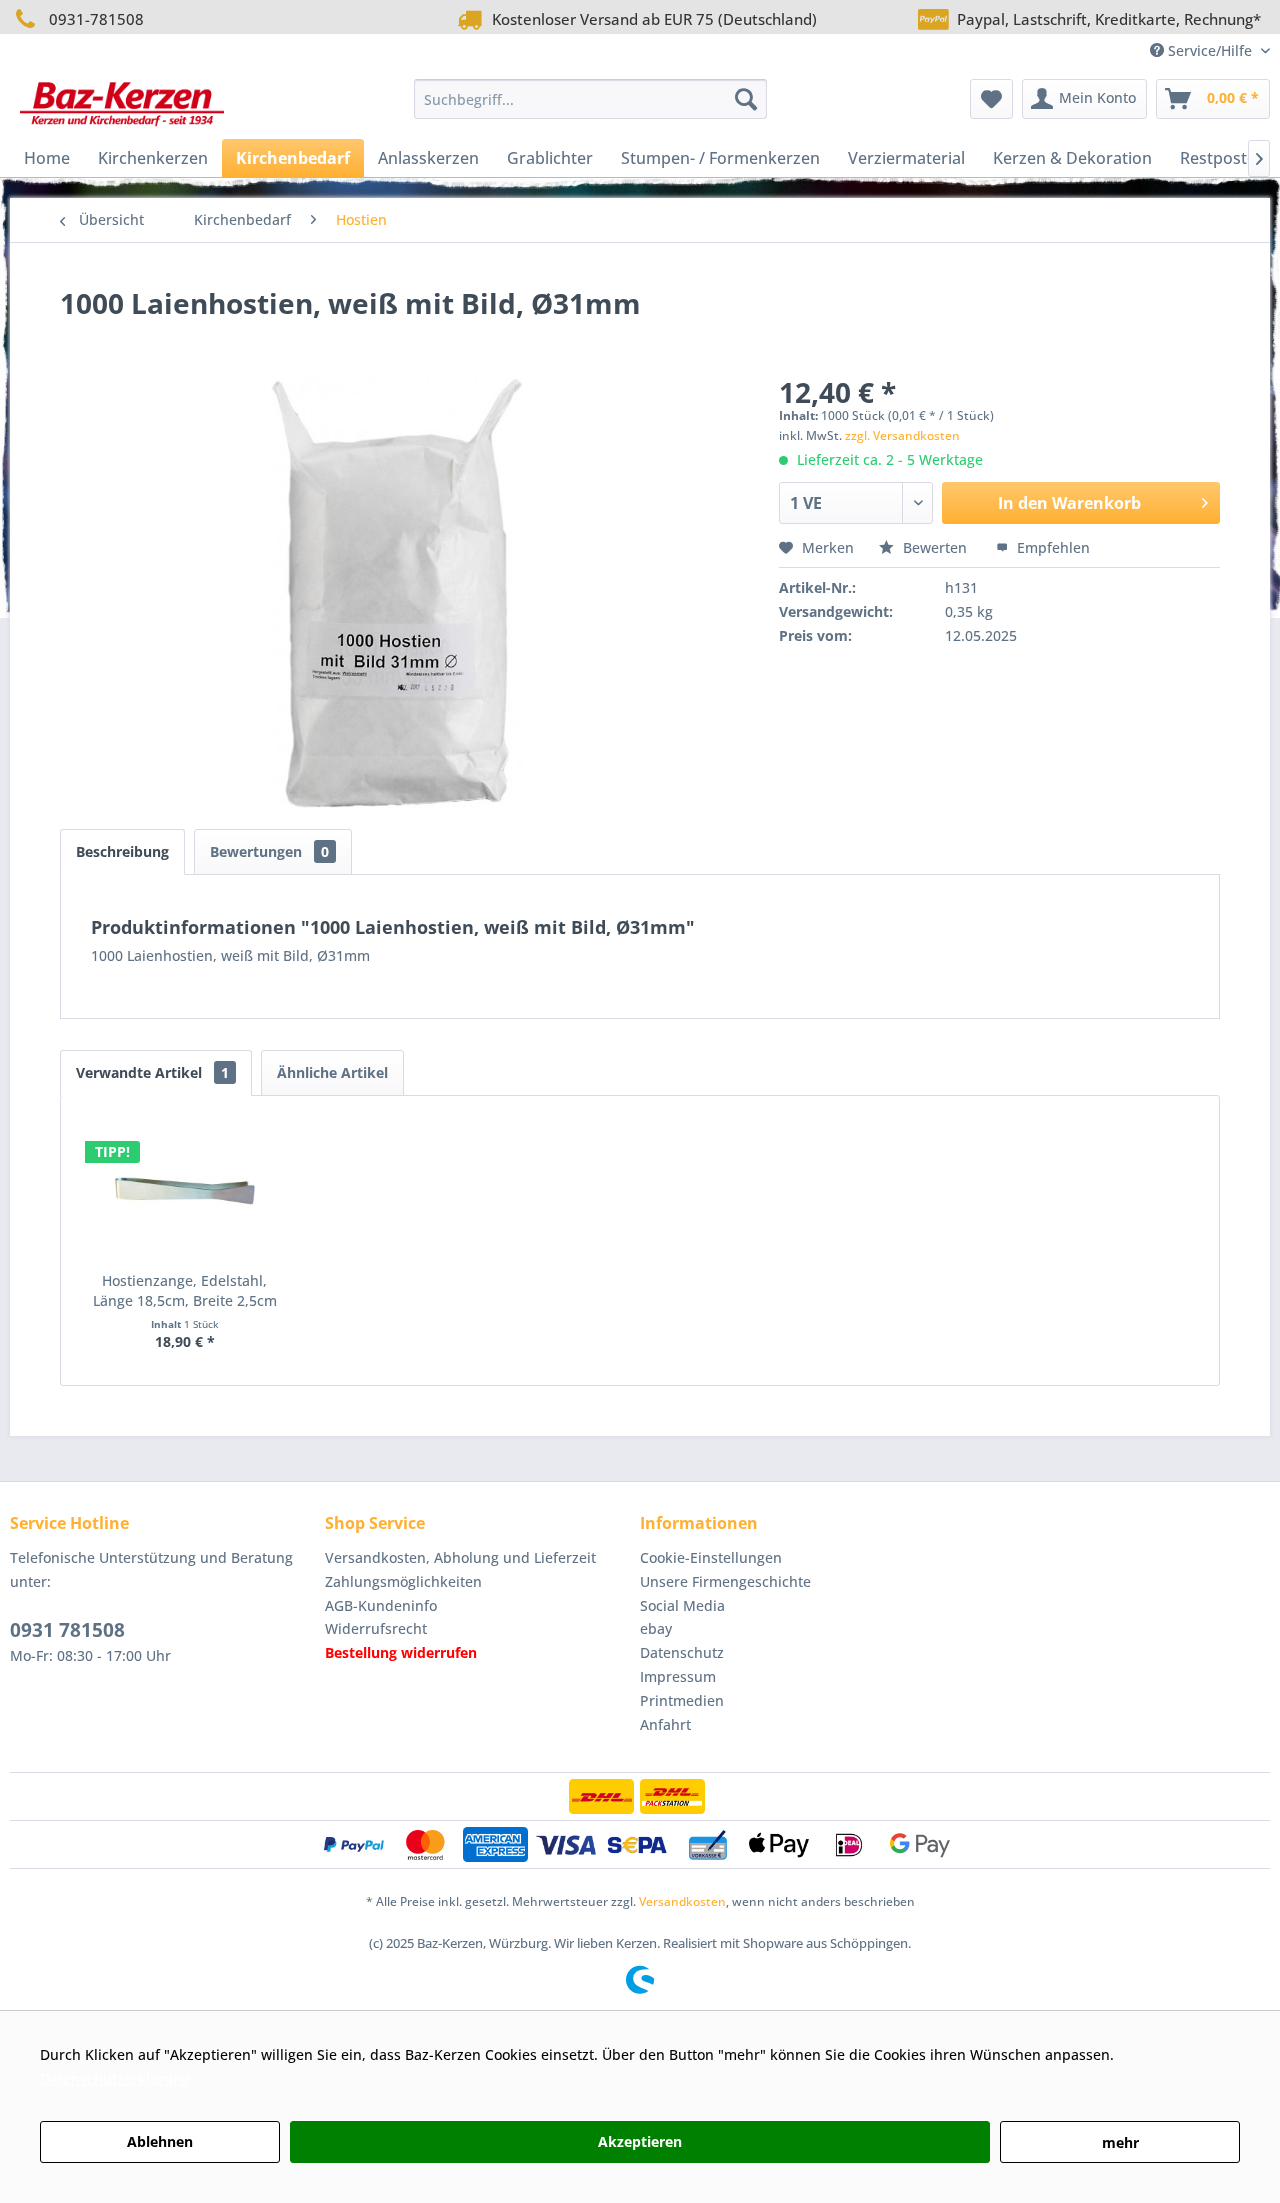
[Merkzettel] (991, 99)
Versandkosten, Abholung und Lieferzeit (460, 1557)
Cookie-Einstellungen (711, 1557)
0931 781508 (67, 1630)
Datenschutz (682, 1652)
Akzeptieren (640, 2141)
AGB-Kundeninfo (381, 1605)
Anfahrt (665, 1724)
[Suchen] (746, 99)
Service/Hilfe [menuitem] (1210, 50)
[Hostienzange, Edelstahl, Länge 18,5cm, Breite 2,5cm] (185, 1191)
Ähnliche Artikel (332, 1072)
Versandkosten (682, 1901)
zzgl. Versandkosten (902, 435)
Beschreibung (122, 851)
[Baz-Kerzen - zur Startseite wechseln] (122, 104)
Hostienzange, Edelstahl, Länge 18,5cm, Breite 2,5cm (185, 1290)
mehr (1120, 2142)
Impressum (678, 1676)
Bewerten (935, 547)
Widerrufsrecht (376, 1628)
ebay (656, 1628)
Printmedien (682, 1700)
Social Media (682, 1605)
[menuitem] (590, 99)
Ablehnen (160, 2141)
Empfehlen (1051, 547)
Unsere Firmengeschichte (725, 1581)
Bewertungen (269, 851)
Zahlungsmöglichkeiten (403, 1581)
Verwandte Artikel (152, 1072)
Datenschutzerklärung (115, 2078)
